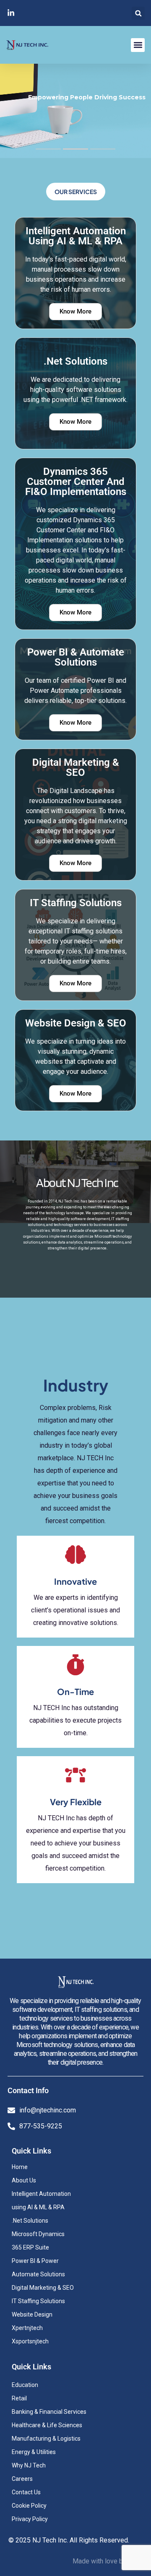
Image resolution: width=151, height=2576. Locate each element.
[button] (138, 13)
